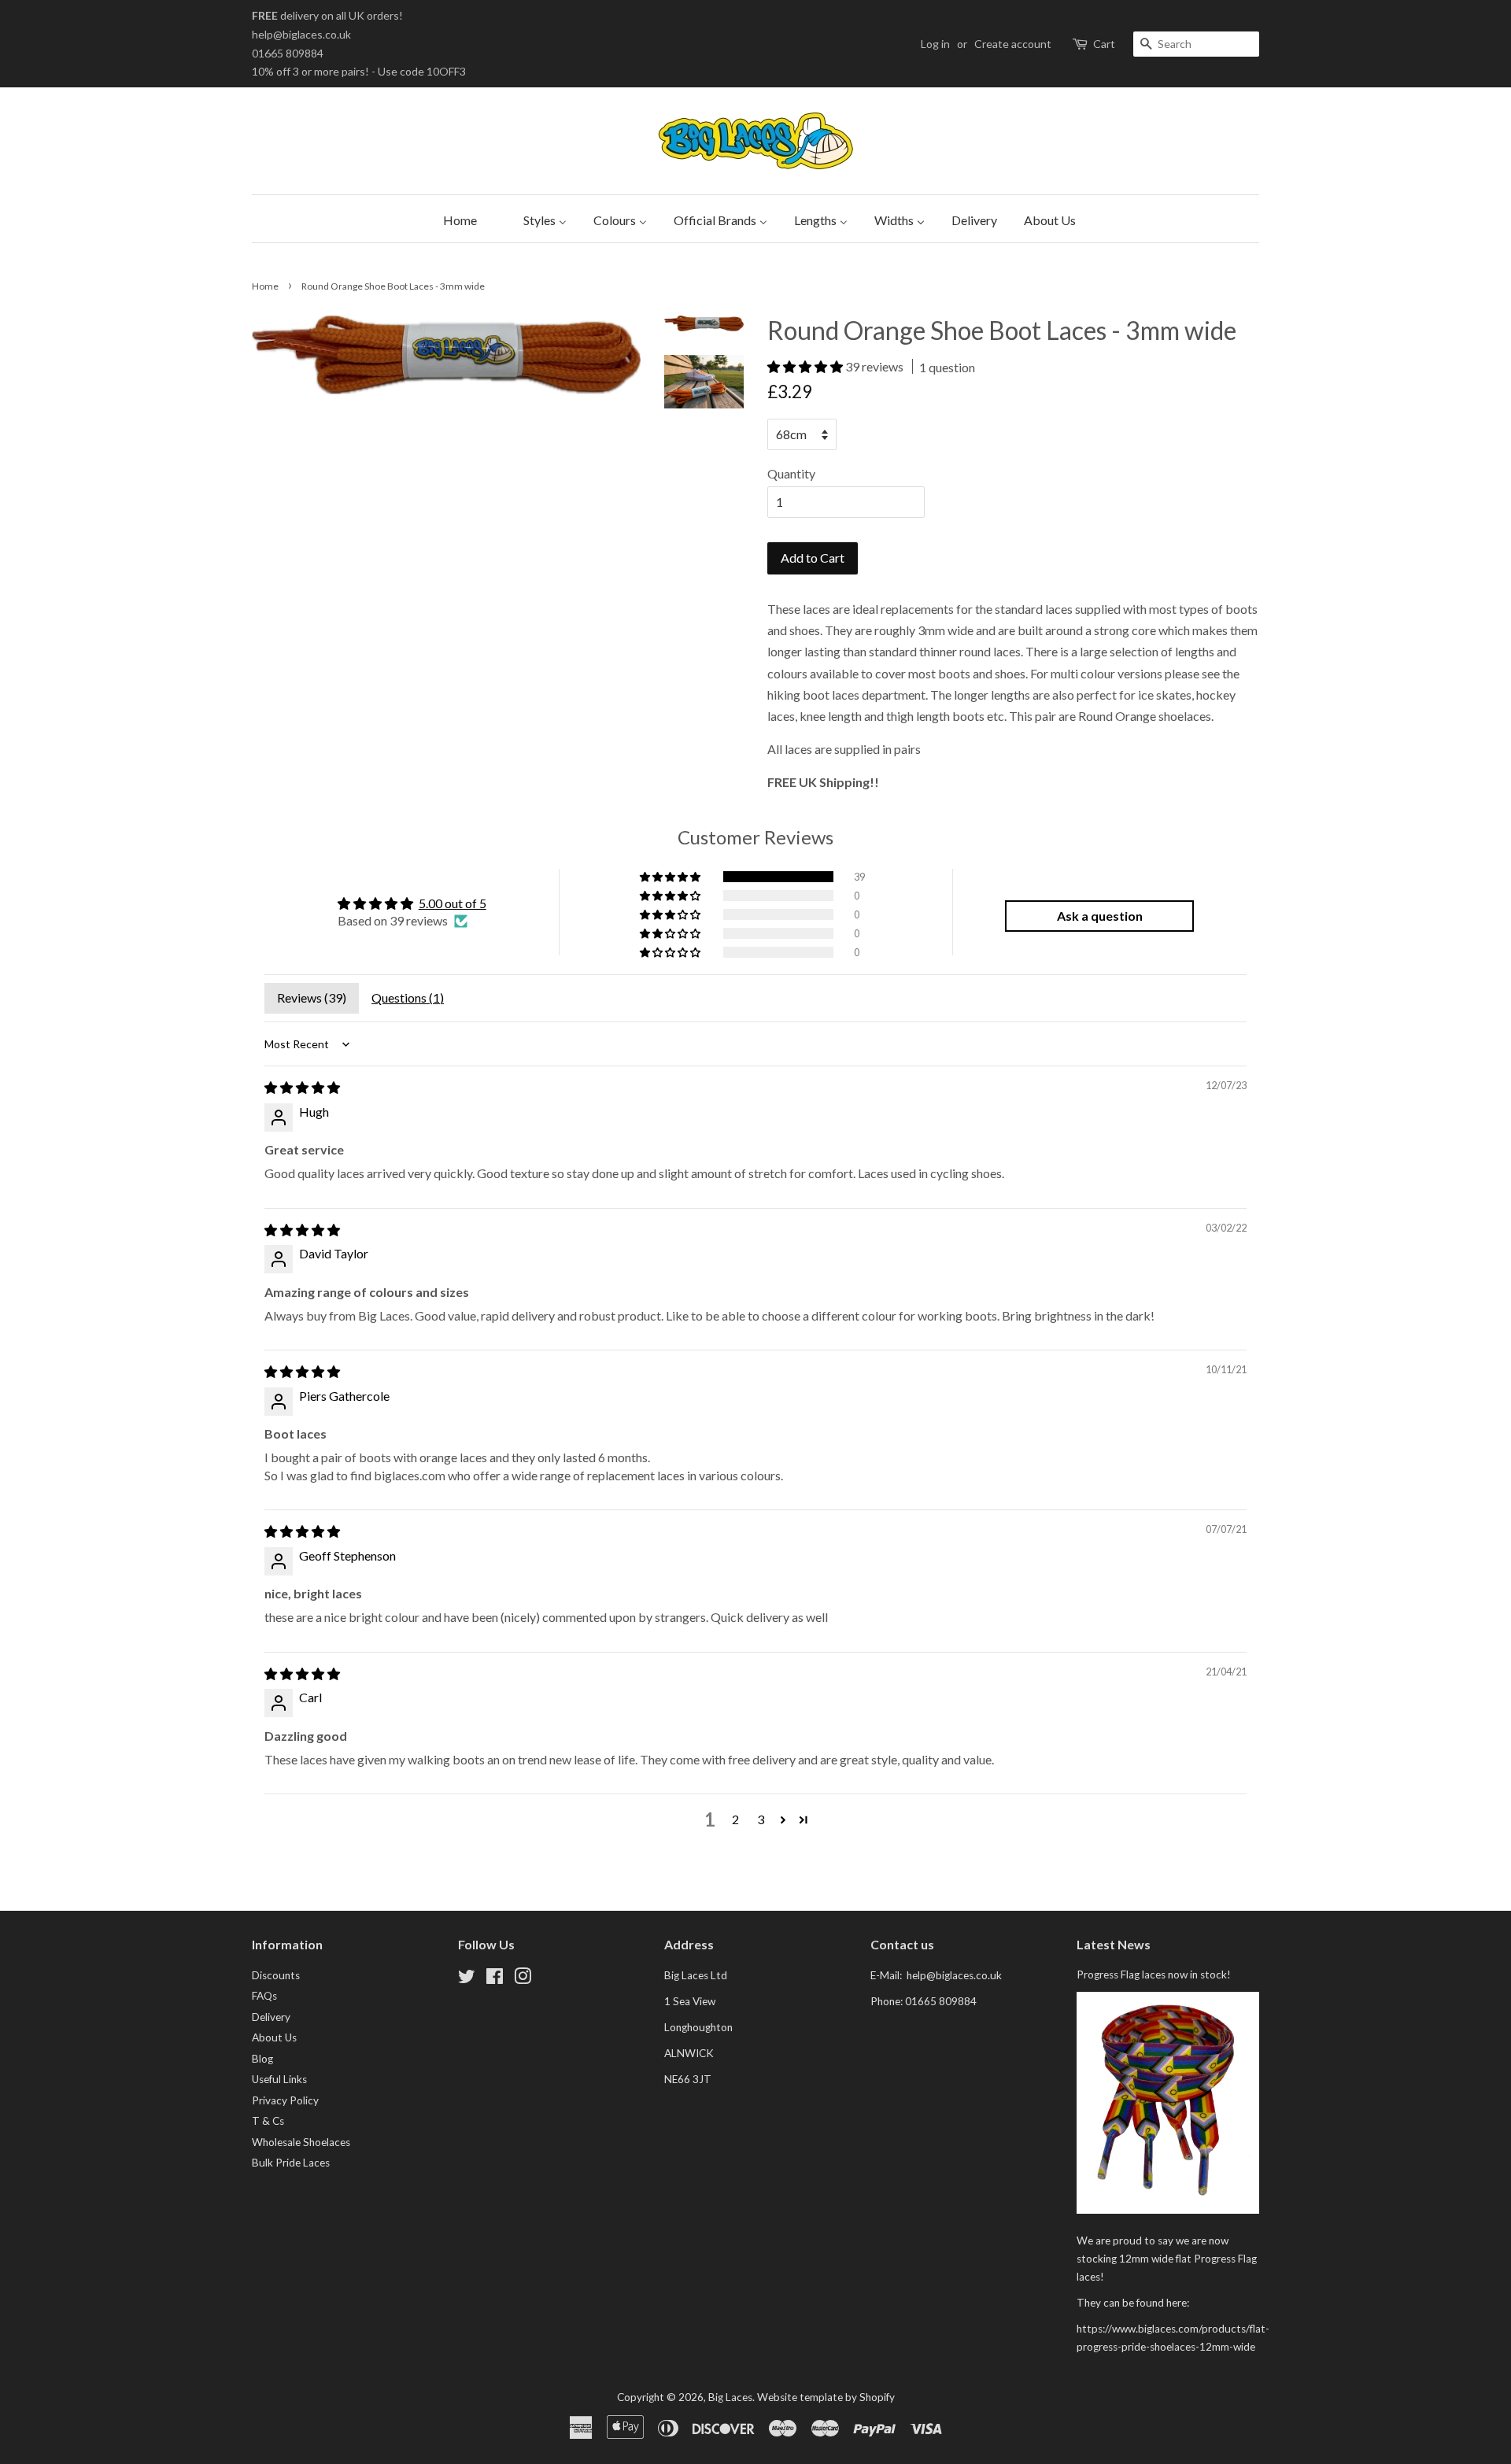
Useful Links (279, 2079)
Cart (1104, 44)
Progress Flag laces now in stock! (1154, 1975)
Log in (935, 44)
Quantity (791, 473)
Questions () (408, 997)
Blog (262, 2059)
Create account (1013, 44)
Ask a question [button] (1100, 916)
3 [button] (761, 1819)
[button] (806, 366)
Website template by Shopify (826, 2397)
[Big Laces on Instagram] (523, 1979)
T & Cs (268, 2121)
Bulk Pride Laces (291, 2163)
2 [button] (735, 1819)
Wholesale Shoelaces (301, 2142)
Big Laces (730, 2397)
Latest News (1114, 1944)
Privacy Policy (285, 2100)
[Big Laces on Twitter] (467, 1979)
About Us (274, 2037)
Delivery (271, 2017)
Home (265, 286)
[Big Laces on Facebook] (495, 1979)
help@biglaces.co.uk (301, 34)
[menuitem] (456, 219)
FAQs (264, 1996)
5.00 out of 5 (453, 903)
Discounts (276, 1975)
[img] (302, 1087)
